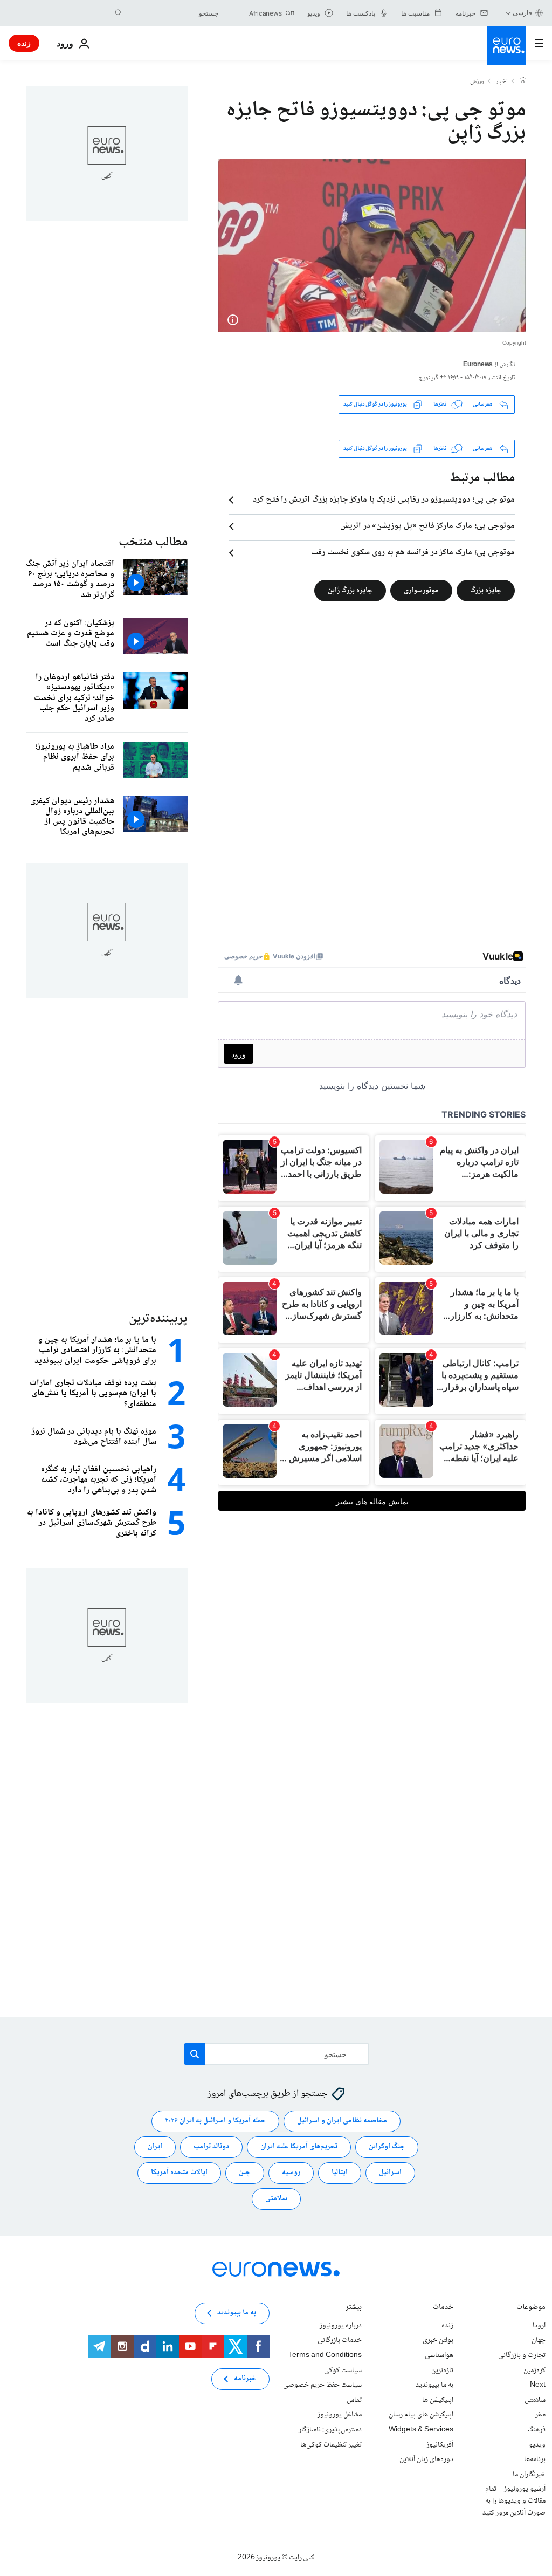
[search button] (119, 13)
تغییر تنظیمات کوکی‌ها (331, 2445)
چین (245, 2173)
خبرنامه (245, 2379)
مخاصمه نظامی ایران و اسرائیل (342, 2121)
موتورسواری (421, 590)
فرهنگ (537, 2430)
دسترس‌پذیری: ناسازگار (330, 2430)
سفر (540, 2415)
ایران (155, 2147)
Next (538, 2386)
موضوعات (531, 2308)
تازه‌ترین (442, 2371)
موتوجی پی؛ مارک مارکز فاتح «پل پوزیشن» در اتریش (427, 526)
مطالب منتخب (153, 542)
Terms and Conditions (325, 2355)
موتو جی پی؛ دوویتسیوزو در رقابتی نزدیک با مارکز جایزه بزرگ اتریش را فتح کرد (384, 500)
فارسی (522, 13)
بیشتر (354, 2308)
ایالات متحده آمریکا (179, 2173)
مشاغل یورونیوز (340, 2415)
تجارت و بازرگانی (522, 2355)
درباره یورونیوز (341, 2326)
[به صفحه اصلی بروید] (507, 45)
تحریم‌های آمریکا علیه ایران (299, 2147)
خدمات (443, 2308)
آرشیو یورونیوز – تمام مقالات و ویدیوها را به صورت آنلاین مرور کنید (514, 2501)
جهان (539, 2341)
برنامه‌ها (535, 2460)
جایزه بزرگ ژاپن (350, 590)
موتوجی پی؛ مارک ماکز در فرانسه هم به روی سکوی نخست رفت (413, 553)
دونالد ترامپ (211, 2147)
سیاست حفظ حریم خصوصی (322, 2386)
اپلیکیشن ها (438, 2400)
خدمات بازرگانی (340, 2341)
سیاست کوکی (343, 2371)
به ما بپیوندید (434, 2386)
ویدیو (537, 2445)
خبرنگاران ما (529, 2475)
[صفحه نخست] (523, 81)
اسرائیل (390, 2173)
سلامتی (276, 2199)
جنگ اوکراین (387, 2147)
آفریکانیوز (440, 2445)
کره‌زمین (534, 2371)
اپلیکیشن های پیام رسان (421, 2415)
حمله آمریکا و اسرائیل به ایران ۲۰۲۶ (215, 2121)
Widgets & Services (421, 2430)
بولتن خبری (438, 2341)
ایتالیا (340, 2173)
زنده (24, 43)
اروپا (539, 2326)
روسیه (291, 2173)
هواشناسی (439, 2355)
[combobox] (173, 13)
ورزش (477, 82)
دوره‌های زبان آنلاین (426, 2460)
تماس (354, 2400)
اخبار (502, 82)
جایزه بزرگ (486, 590)
